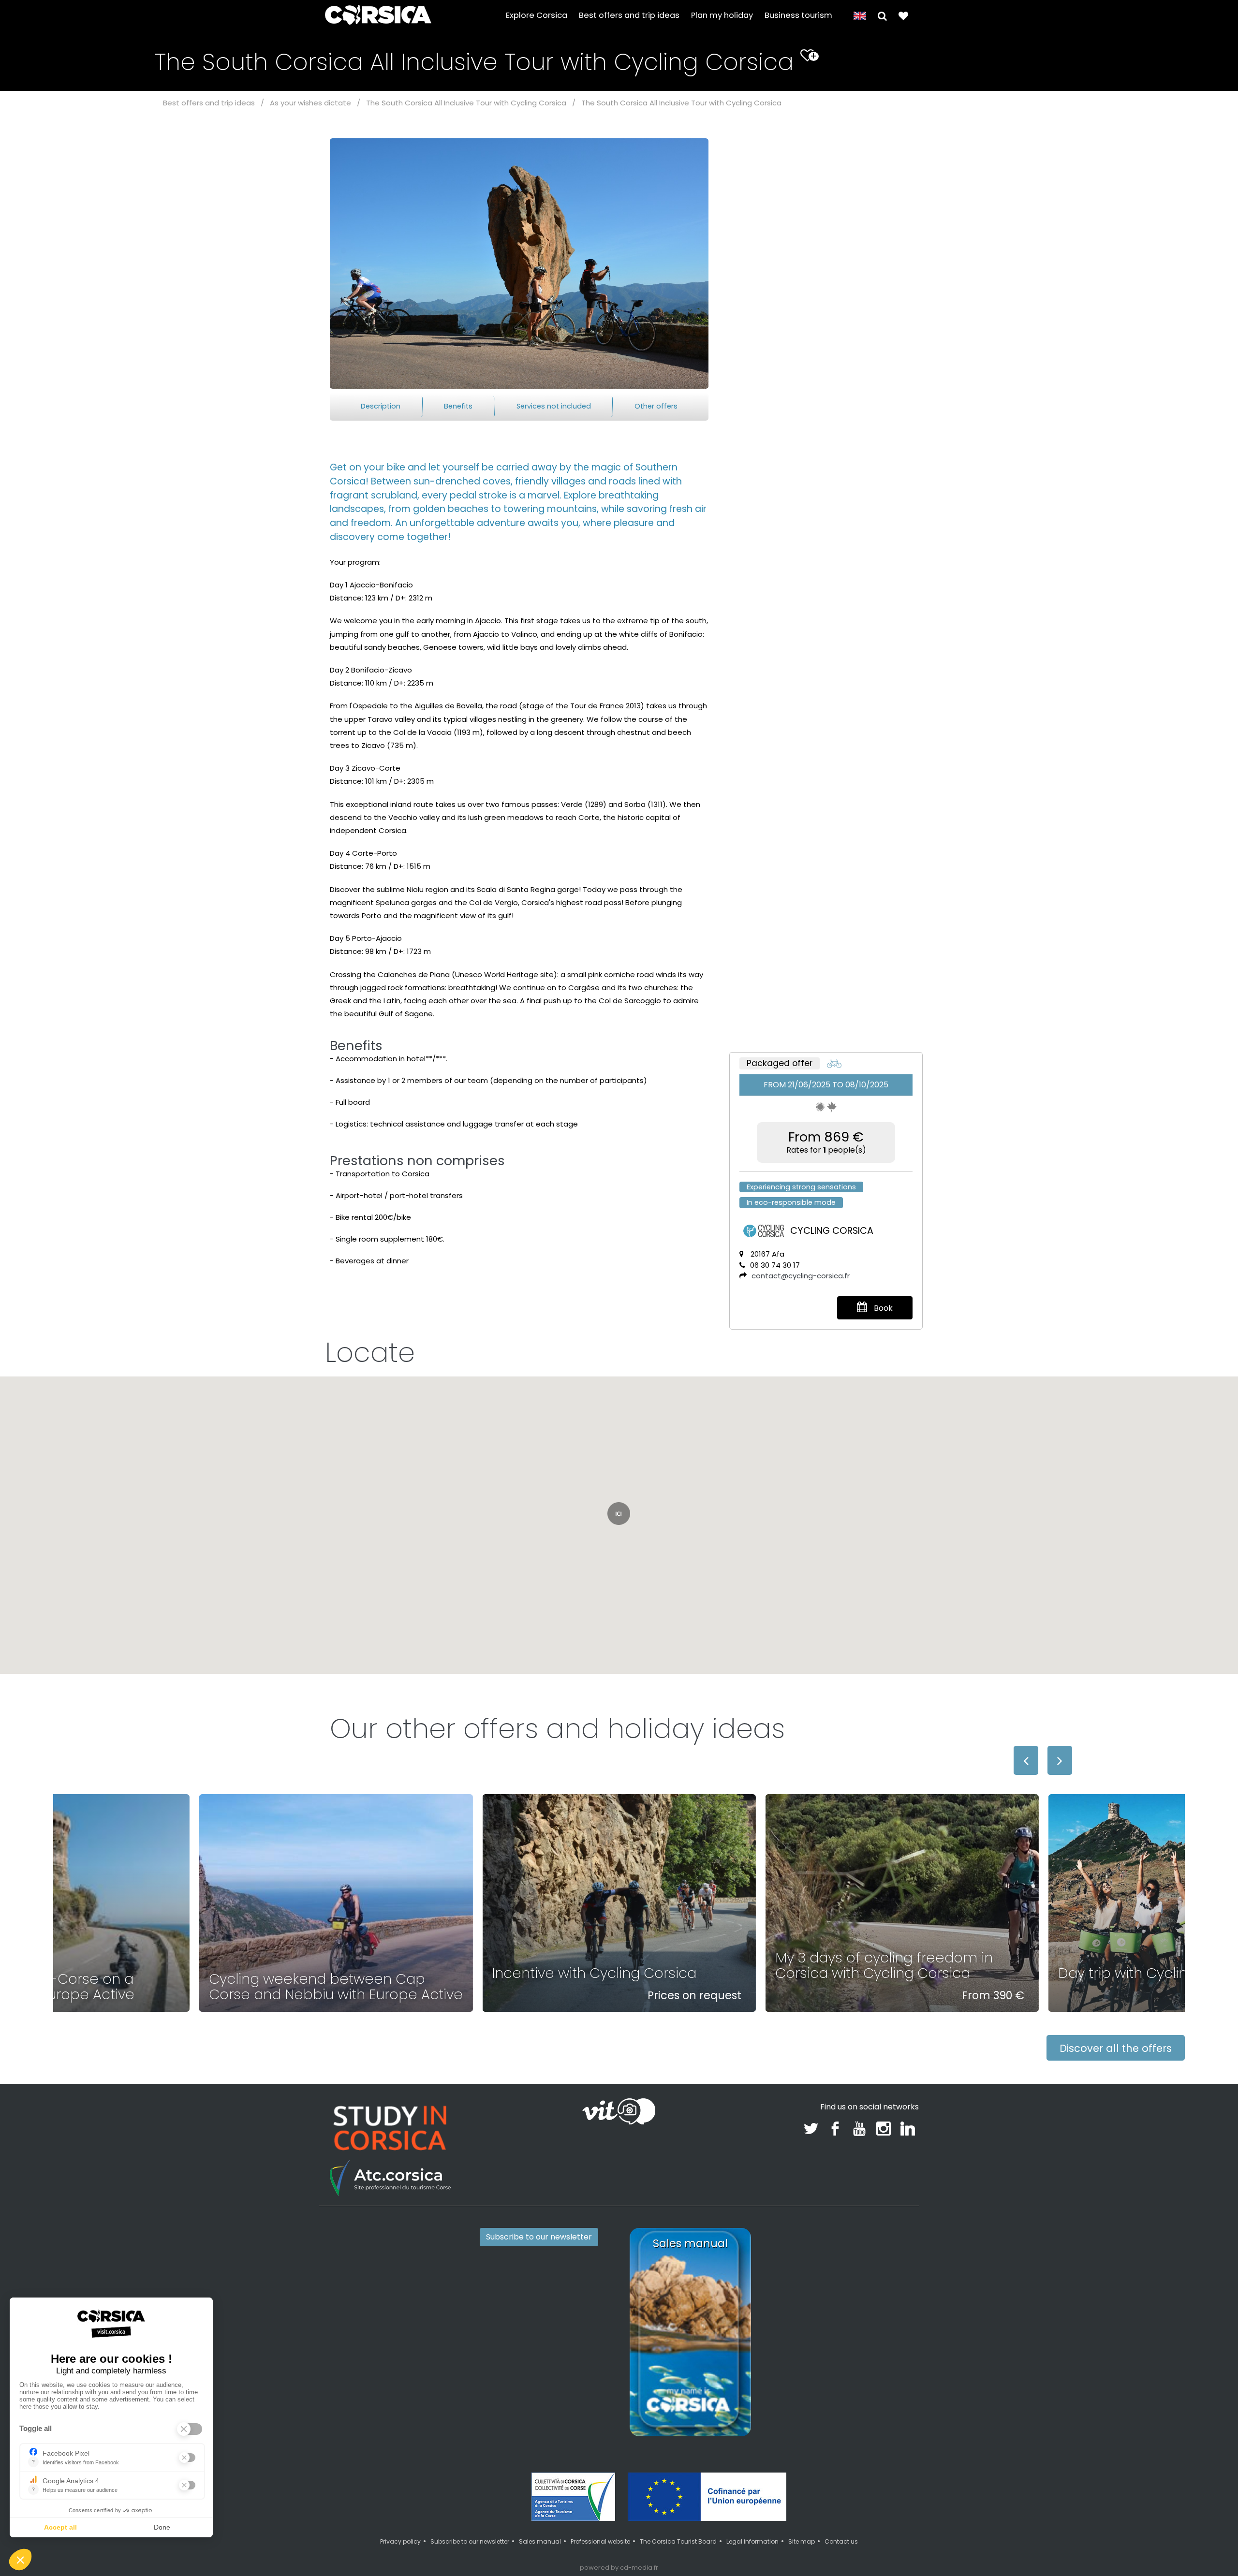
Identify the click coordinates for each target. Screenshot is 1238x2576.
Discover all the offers (1116, 2048)
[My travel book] (903, 15)
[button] (882, 15)
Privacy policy (400, 2541)
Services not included (554, 406)
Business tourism (798, 15)
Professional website (600, 2541)
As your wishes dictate (310, 103)
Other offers (656, 406)
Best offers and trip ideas (629, 15)
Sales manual (540, 2541)
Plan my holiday (722, 15)
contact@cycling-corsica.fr (801, 1276)
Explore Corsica (537, 15)
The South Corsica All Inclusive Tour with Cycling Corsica (466, 103)
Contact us (841, 2541)
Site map (802, 2541)
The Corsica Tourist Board (678, 2541)
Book (882, 1308)
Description (381, 406)
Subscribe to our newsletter (539, 2237)
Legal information (752, 2541)
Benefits (458, 406)
